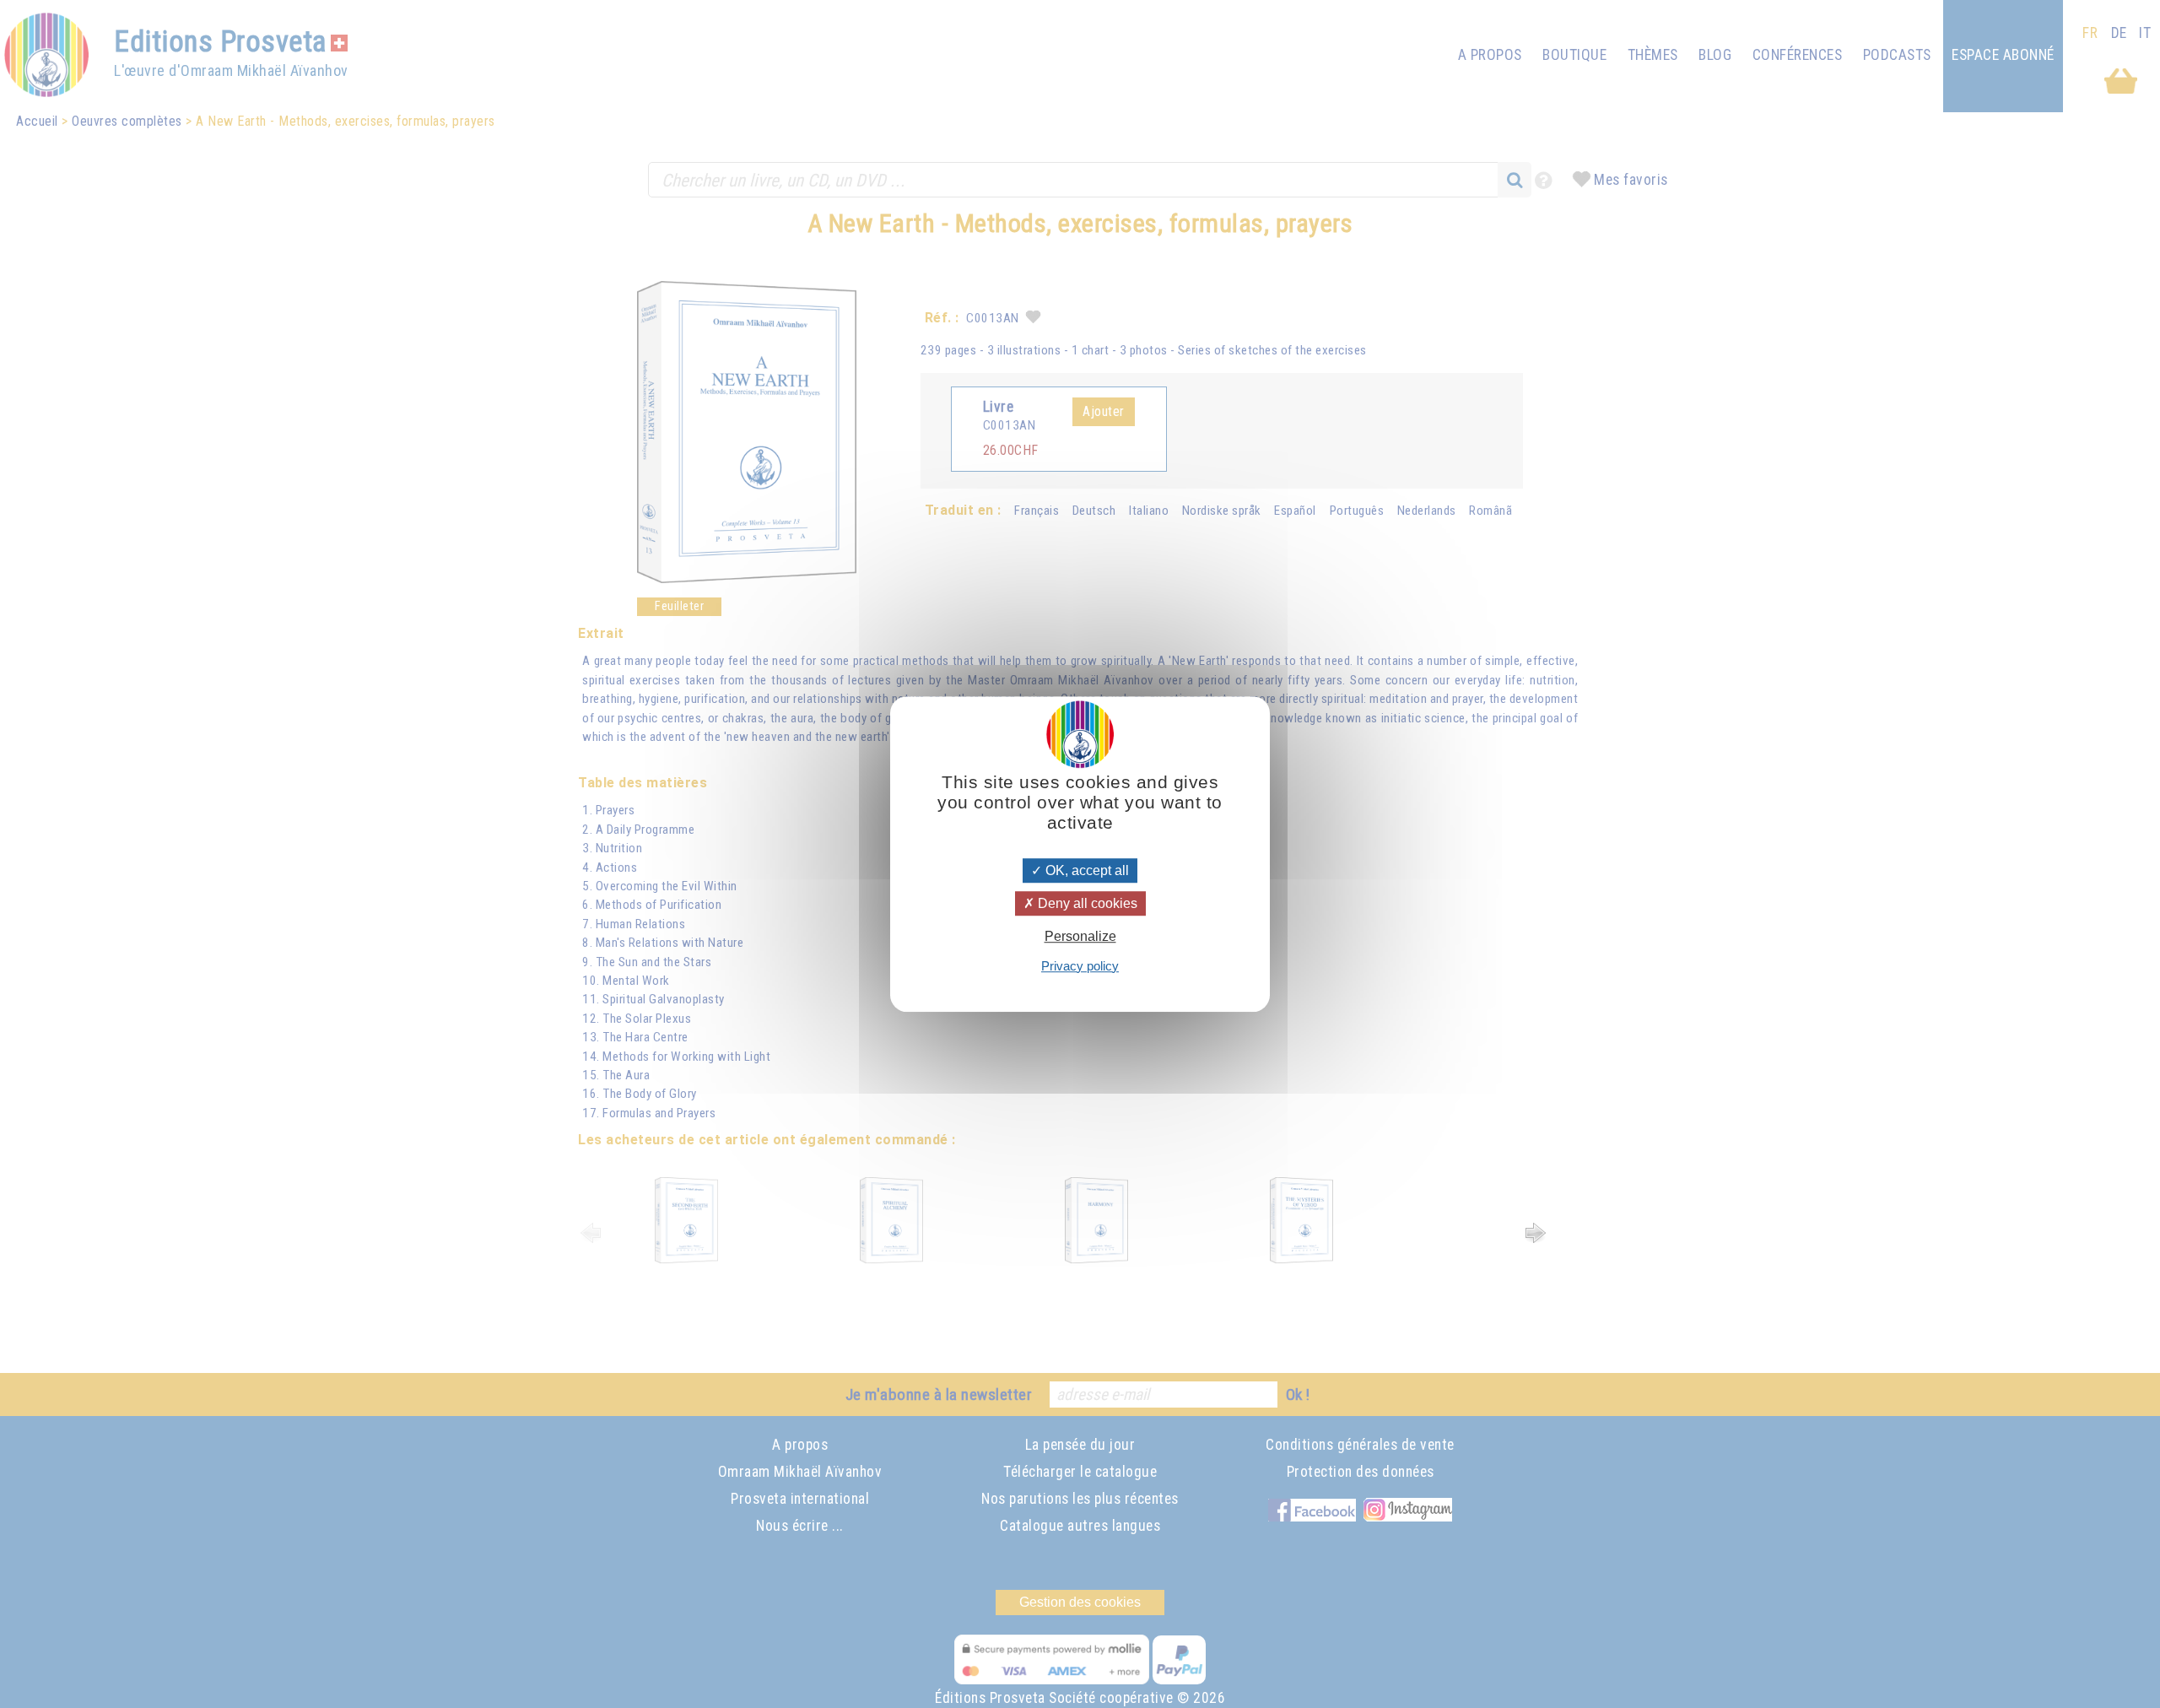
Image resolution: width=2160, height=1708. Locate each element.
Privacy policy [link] (1080, 966)
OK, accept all (1085, 870)
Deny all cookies (1086, 903)
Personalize (1080, 937)
